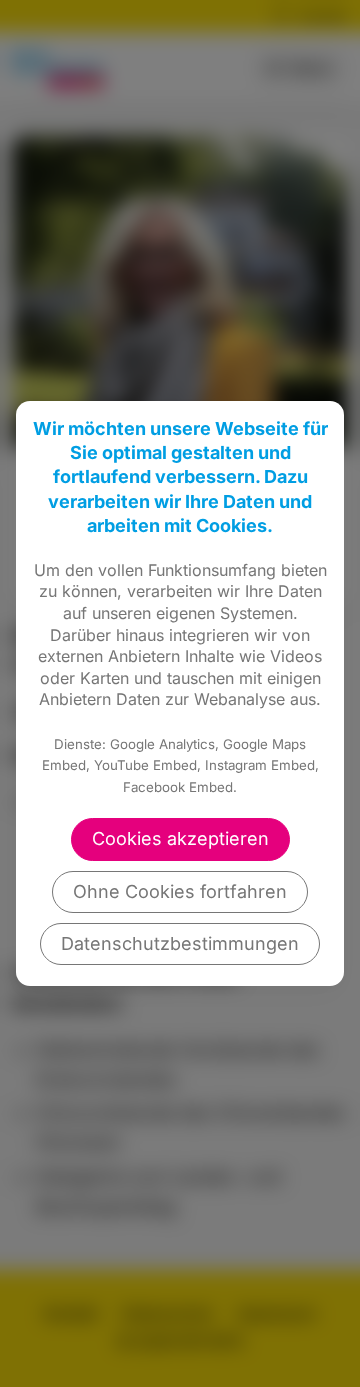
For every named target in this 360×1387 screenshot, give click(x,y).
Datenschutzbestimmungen (180, 943)
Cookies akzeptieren (180, 838)
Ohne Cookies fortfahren (180, 891)
